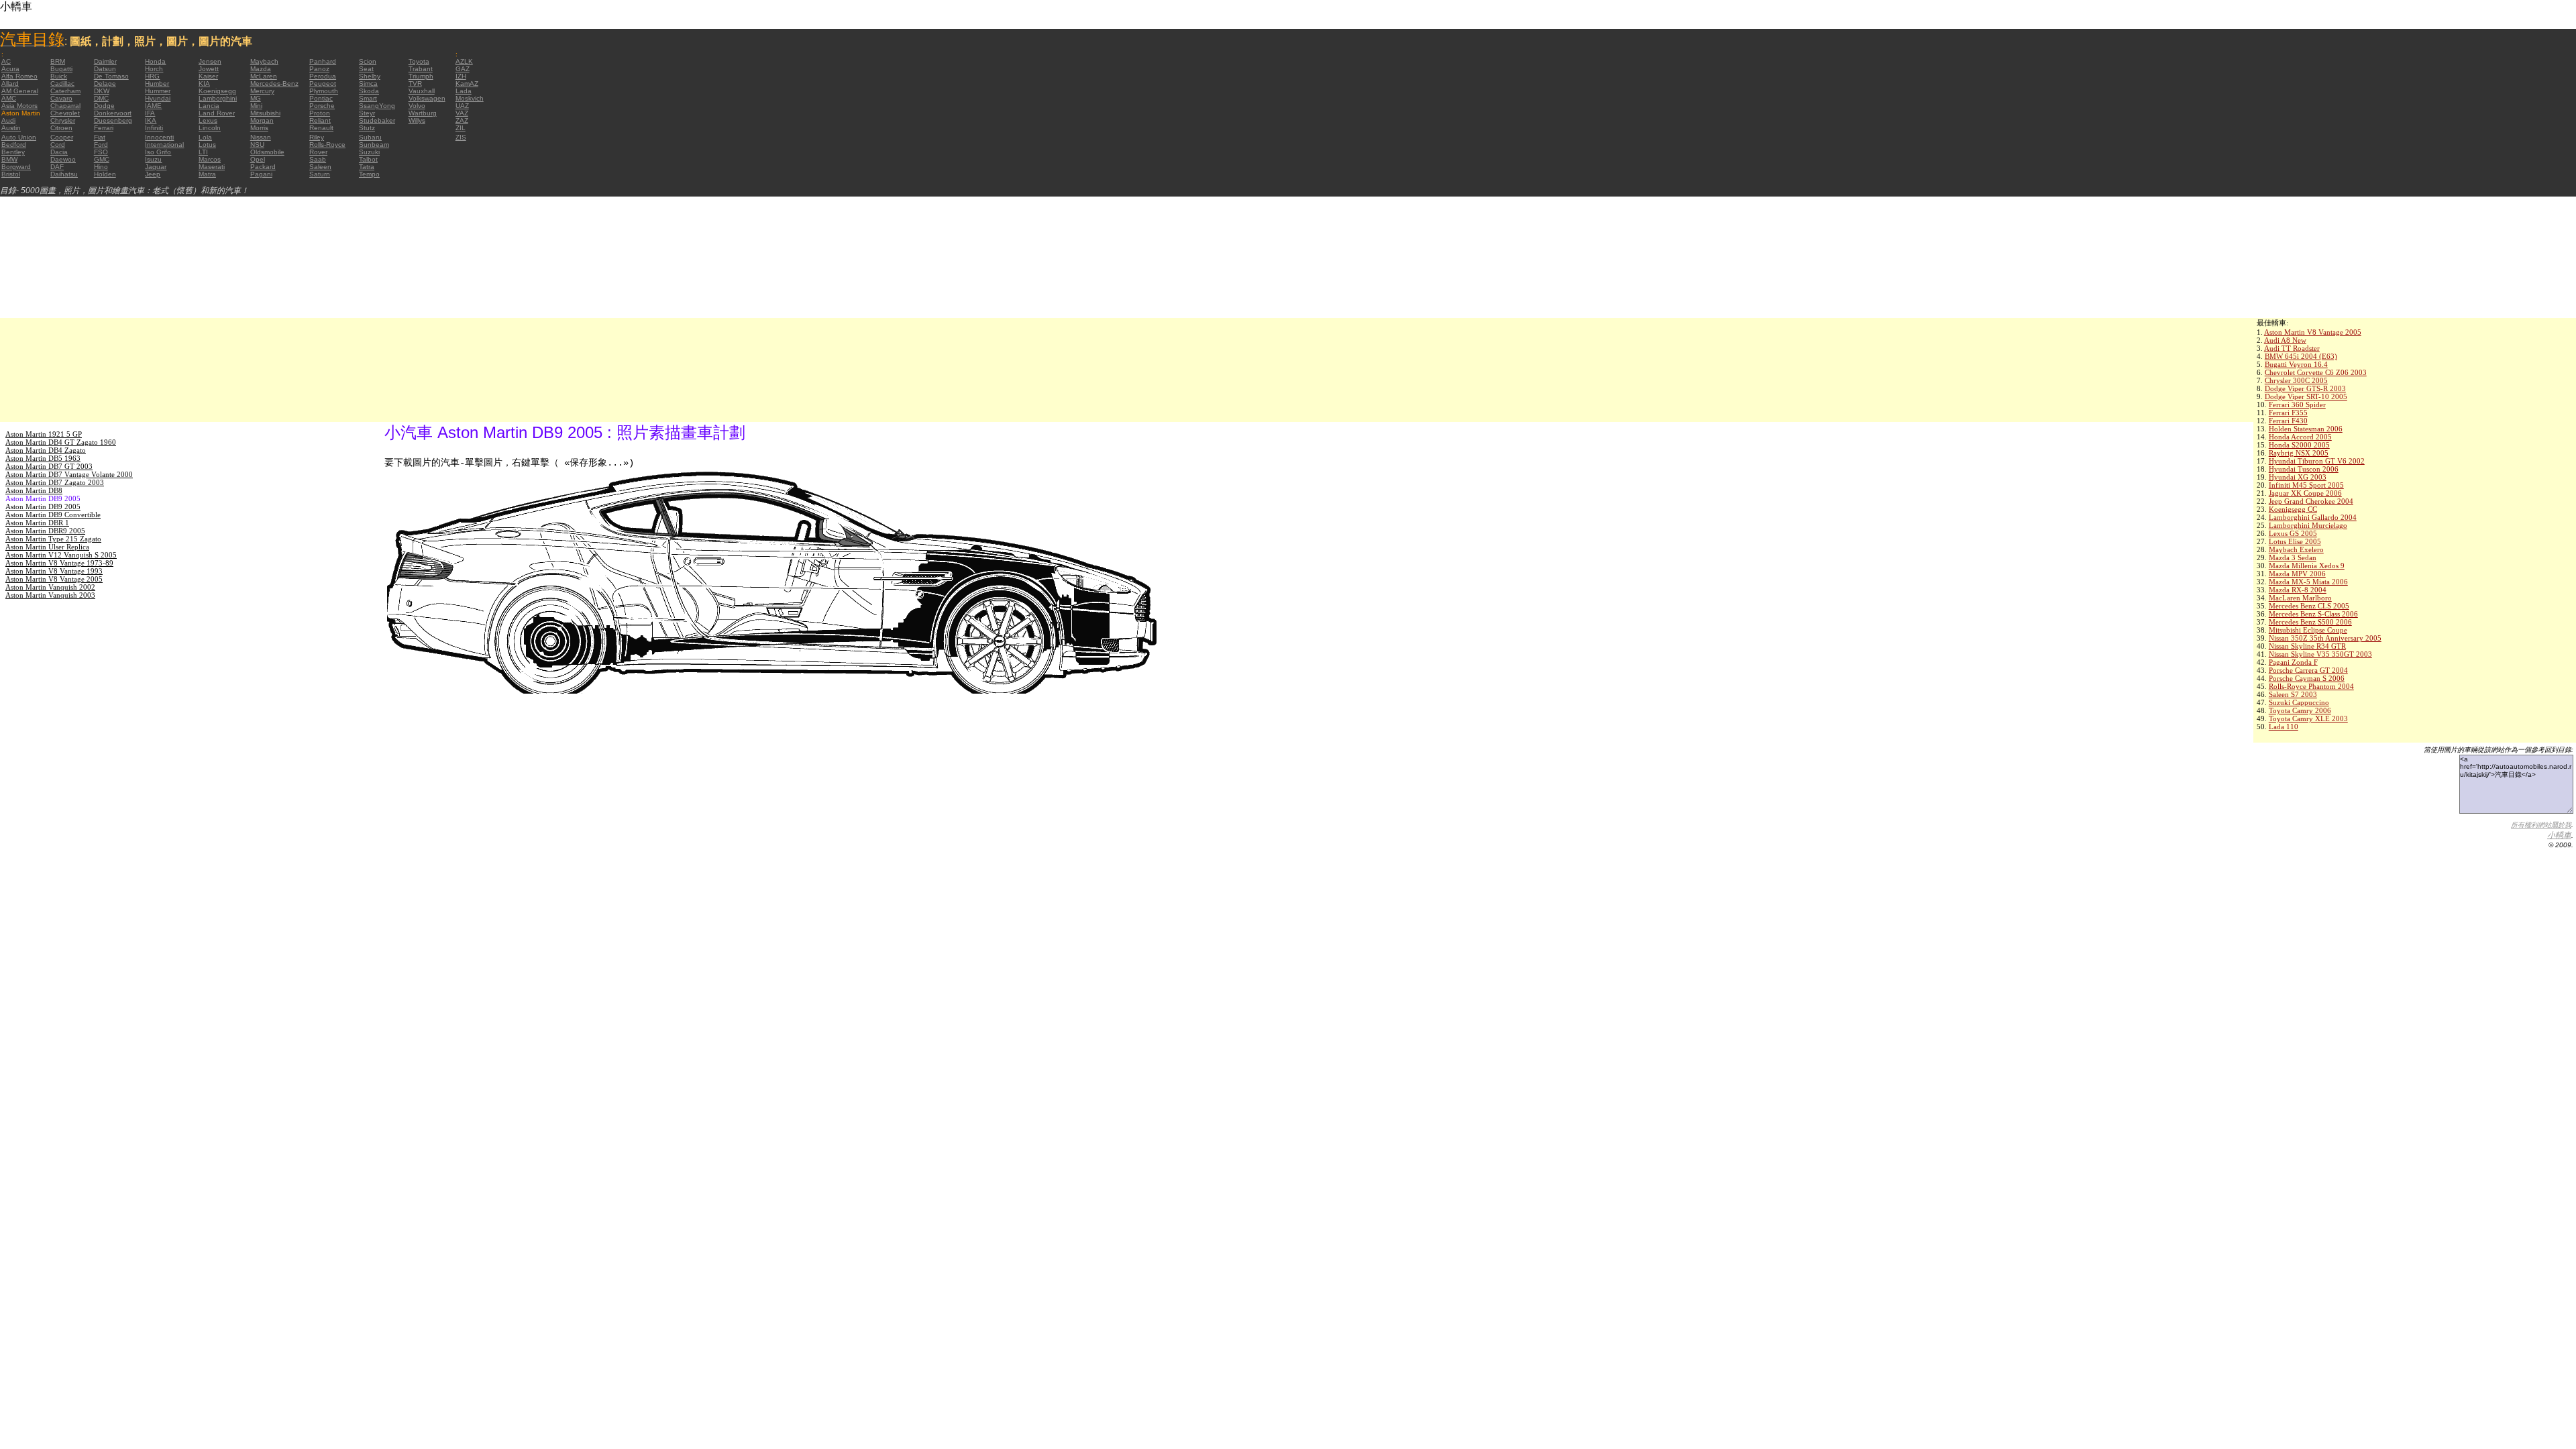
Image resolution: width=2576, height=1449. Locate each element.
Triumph (421, 76)
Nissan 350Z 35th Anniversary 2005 (2325, 638)
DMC (101, 98)
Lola (205, 137)
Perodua (323, 76)
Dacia (59, 152)
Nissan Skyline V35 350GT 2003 (2320, 654)
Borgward (16, 167)
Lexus (208, 120)
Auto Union (19, 137)
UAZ (462, 106)
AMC (9, 98)
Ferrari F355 (2288, 413)
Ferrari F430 (2288, 421)
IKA (151, 120)
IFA (150, 113)
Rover (318, 152)
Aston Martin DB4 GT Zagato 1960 (61, 442)
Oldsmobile (267, 152)
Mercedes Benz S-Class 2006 (2313, 614)
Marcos (210, 159)
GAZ (463, 69)
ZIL (461, 128)
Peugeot (323, 84)
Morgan (262, 120)
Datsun (105, 69)
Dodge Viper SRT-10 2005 (2306, 396)
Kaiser (208, 76)
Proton (320, 113)
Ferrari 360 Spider (2297, 405)
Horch (154, 69)
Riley (317, 137)
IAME (153, 106)
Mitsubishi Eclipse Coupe (2308, 630)
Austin (11, 128)
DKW (102, 91)
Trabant (421, 69)
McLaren (264, 76)
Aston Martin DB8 (34, 490)
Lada (464, 91)
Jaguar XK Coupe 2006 (2305, 493)
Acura (10, 69)
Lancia (209, 106)
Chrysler (63, 120)
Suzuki (369, 152)
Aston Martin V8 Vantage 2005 (2313, 332)
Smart (368, 98)
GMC (102, 159)
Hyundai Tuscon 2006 (2304, 469)
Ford (101, 145)
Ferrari (104, 128)
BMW (9, 159)
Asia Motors (19, 106)
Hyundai (158, 98)
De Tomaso (111, 76)
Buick (59, 76)
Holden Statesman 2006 (2306, 429)
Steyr (367, 113)
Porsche (322, 106)
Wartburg (423, 113)
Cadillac (62, 84)
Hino (101, 167)
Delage (105, 84)
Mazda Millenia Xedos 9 (2307, 566)
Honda (155, 61)
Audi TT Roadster (2292, 348)
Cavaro (61, 98)
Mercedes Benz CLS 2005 (2309, 606)
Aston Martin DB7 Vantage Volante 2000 (69, 474)
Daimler (105, 61)
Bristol (11, 174)
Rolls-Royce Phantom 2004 (2311, 686)
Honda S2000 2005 (2299, 445)
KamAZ (467, 84)
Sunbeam (374, 145)
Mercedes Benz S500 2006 (2310, 622)
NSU (257, 145)
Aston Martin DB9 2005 (43, 506)
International (164, 145)
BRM (58, 61)
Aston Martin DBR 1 (37, 523)
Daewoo (63, 159)
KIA (204, 84)
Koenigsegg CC (2293, 509)
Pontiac (321, 98)
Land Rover (217, 113)
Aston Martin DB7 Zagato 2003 (55, 482)
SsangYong (377, 106)
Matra (207, 174)
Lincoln (210, 128)
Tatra (367, 167)
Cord (58, 145)
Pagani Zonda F (2293, 662)
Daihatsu (64, 174)
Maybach (264, 61)
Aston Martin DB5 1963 (43, 458)
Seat (366, 69)
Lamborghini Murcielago (2308, 525)
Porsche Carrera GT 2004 (2308, 670)
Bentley (13, 152)
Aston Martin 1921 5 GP (44, 434)
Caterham (65, 91)
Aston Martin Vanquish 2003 (50, 595)
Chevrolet (65, 113)
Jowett (209, 69)
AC (6, 61)
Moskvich (470, 98)
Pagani (261, 174)
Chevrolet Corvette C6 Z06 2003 (2316, 372)
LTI (203, 152)
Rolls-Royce (327, 145)
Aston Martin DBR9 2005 (45, 531)
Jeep (153, 174)
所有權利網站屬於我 (2541, 825)
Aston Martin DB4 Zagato (46, 450)
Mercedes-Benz (274, 84)
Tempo (369, 174)
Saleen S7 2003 (2293, 694)
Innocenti (159, 137)
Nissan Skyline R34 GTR (2307, 646)
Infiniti (154, 128)
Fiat (100, 137)
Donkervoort (113, 113)
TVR (415, 84)
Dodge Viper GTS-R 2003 (2305, 388)
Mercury (262, 91)
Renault (321, 128)
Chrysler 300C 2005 (2296, 380)
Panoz (319, 69)
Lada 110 (2284, 727)
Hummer (158, 91)
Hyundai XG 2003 (2298, 477)
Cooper (62, 137)
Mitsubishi (265, 113)
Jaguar (156, 167)
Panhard (323, 61)
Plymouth (324, 91)
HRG (152, 76)
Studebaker (377, 120)
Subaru (370, 137)
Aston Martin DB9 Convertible (53, 515)
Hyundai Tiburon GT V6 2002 (2317, 461)
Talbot (368, 159)
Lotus (207, 145)
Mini (256, 106)
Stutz (367, 128)
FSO (101, 152)
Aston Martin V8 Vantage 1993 (54, 571)
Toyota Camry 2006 (2300, 710)
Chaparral (65, 106)
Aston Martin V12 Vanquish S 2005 (61, 555)
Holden (105, 174)
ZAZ (462, 120)
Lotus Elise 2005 (2295, 541)
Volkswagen (427, 98)
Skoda (369, 91)
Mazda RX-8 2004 (2298, 590)
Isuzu (153, 159)
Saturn (320, 174)
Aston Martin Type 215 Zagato (53, 539)
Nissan (261, 137)
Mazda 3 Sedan (2293, 557)
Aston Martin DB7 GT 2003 (49, 466)
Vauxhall (422, 91)
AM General (20, 91)
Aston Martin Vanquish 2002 (50, 587)
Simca (368, 84)
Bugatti (61, 69)
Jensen (210, 61)
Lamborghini (218, 98)
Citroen (61, 128)
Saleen (320, 167)
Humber (157, 84)
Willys (417, 120)
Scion (368, 61)
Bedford (14, 145)
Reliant (320, 120)
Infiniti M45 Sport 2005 (2306, 485)
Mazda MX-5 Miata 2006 (2308, 582)
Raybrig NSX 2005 (2299, 453)
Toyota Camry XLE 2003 (2308, 718)
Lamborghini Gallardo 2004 (2313, 517)
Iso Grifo (158, 152)
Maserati (212, 167)
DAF (57, 167)
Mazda (261, 69)
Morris (259, 128)
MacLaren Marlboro (2300, 598)
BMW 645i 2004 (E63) (2301, 356)
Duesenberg (113, 120)
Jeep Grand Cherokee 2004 (2311, 501)
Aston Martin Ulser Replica (47, 547)
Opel (258, 159)
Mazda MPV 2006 (2297, 574)
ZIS (461, 137)
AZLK (464, 61)
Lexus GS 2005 (2293, 533)
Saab (318, 159)
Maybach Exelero (2296, 549)
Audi (8, 120)
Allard (10, 84)
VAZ (462, 113)
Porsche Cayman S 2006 (2307, 678)
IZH (461, 76)
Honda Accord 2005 (2300, 437)
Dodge (104, 106)
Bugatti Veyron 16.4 (2296, 364)
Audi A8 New (2285, 340)
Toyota (419, 61)
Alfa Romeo (19, 76)
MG (256, 98)
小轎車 (2559, 835)
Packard (263, 167)
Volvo (417, 106)
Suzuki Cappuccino (2299, 702)
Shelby (370, 76)
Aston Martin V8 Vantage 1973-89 (59, 563)
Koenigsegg (217, 91)
